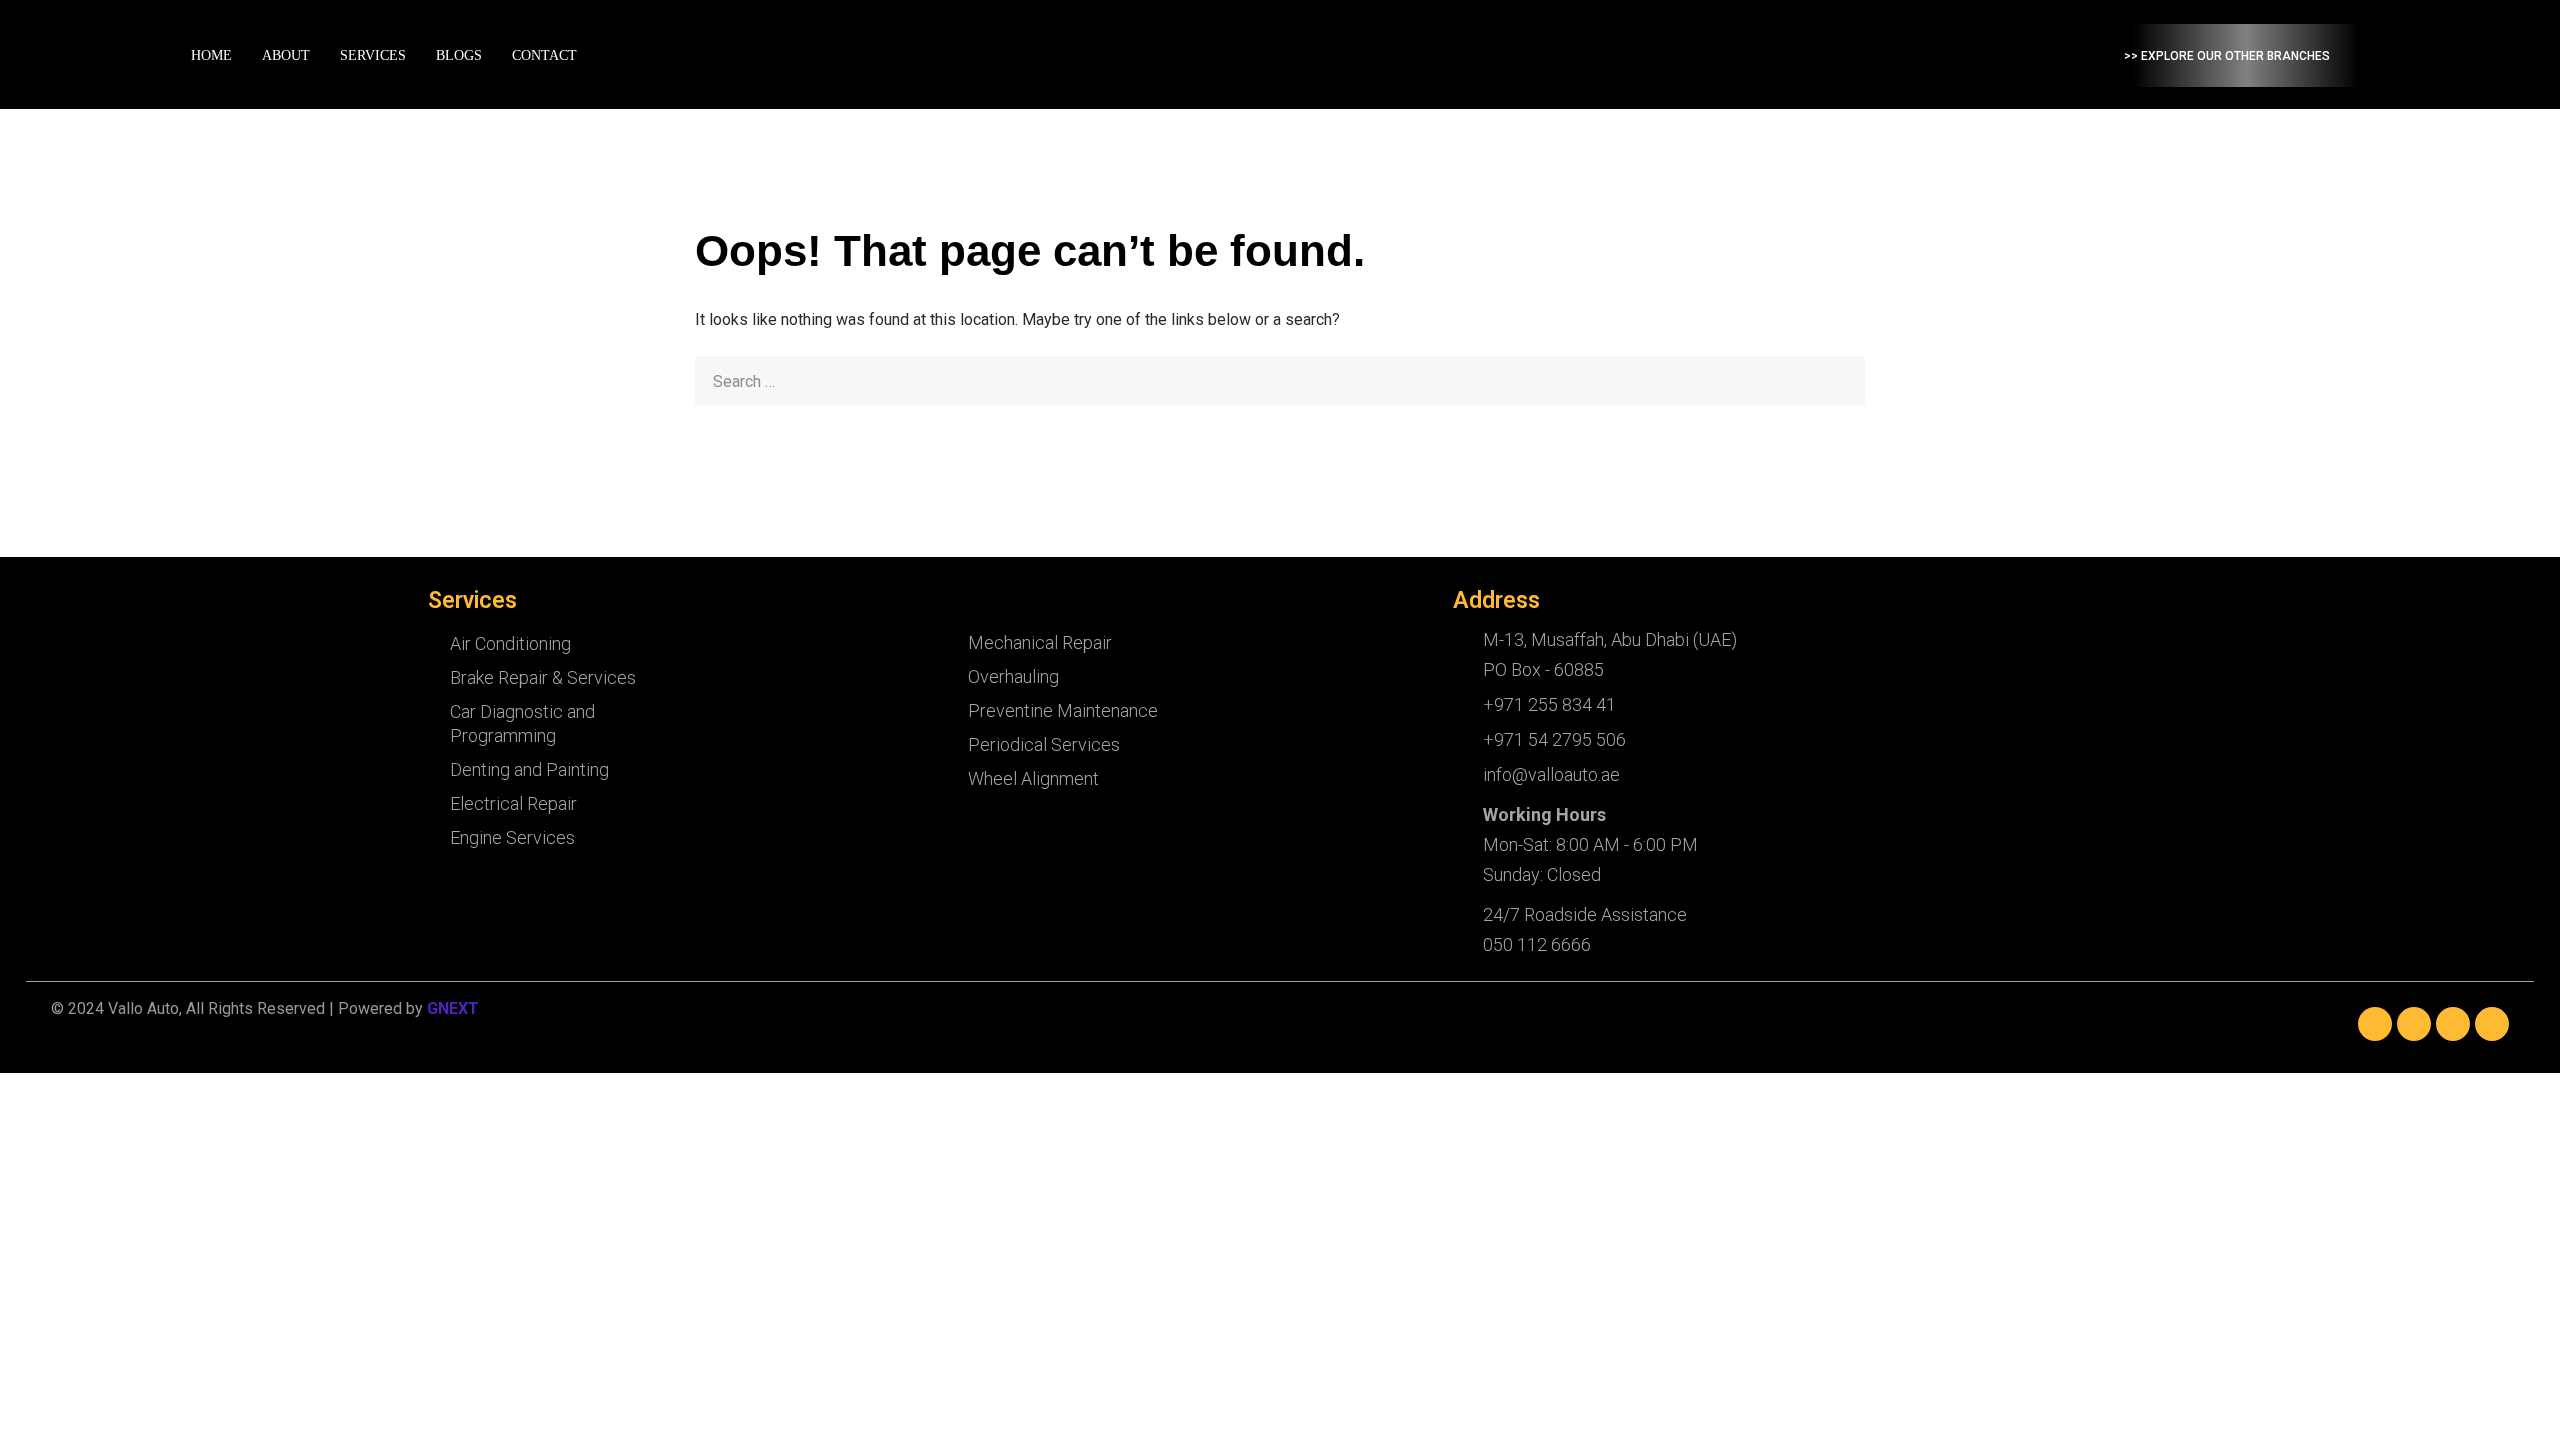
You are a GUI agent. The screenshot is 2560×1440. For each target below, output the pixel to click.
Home (211, 55)
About (286, 55)
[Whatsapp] (2492, 1024)
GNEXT (453, 1008)
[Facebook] (2375, 1024)
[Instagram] (2453, 1024)
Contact (544, 55)
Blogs (459, 55)
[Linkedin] (2414, 1024)
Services (373, 55)
